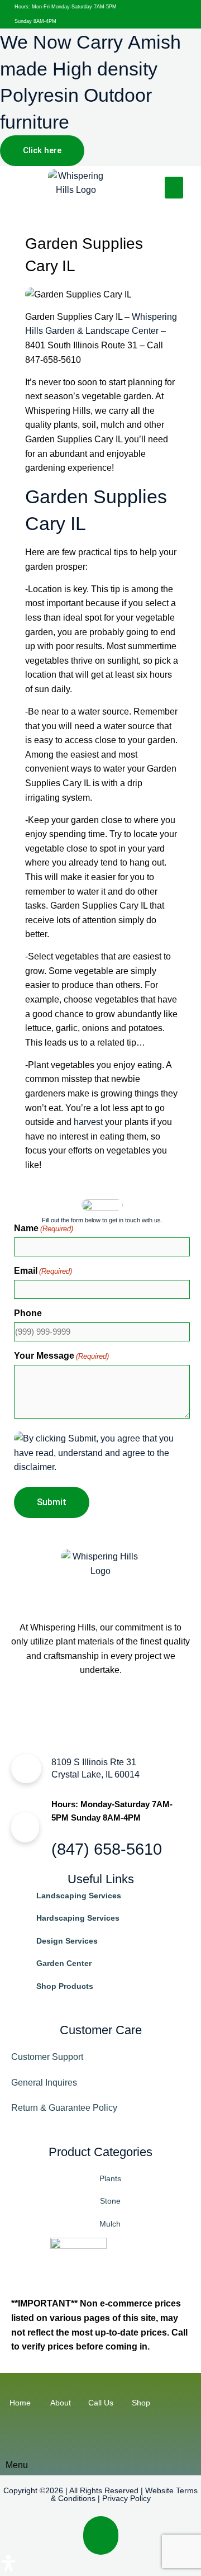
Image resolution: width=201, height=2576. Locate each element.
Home (20, 2403)
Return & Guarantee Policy (64, 2108)
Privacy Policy (126, 2498)
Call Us (101, 2403)
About (61, 2403)
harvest (88, 1122)
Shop (141, 2403)
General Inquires (44, 2083)
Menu (17, 2465)
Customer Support (47, 2057)
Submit (52, 1502)
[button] (174, 188)
